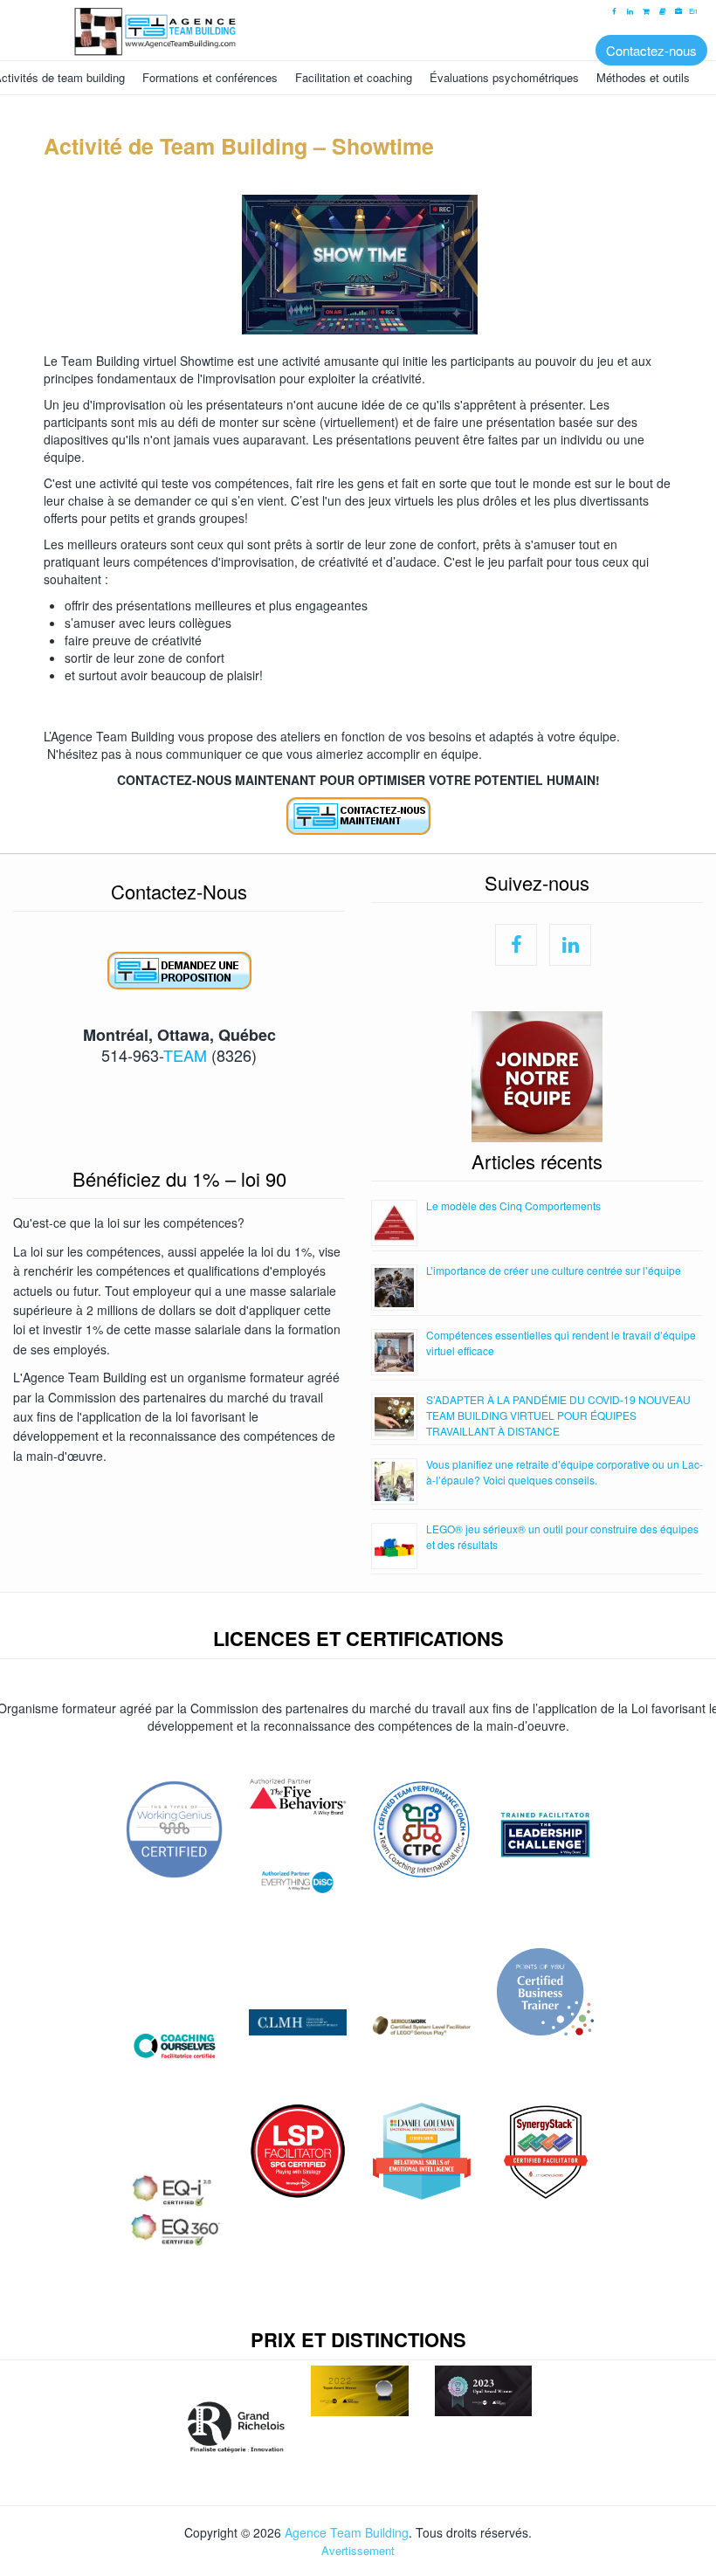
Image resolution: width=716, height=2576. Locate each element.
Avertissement (358, 2550)
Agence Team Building (347, 2532)
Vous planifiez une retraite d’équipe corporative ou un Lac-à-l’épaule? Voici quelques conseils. (565, 1472)
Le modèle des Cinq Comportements (513, 1205)
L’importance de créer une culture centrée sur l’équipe (554, 1270)
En (693, 11)
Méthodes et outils (643, 77)
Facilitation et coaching (354, 77)
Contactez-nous (651, 50)
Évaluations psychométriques (504, 77)
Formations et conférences (210, 77)
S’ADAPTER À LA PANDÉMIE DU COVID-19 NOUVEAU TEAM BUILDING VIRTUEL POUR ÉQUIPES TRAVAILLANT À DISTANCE (558, 1415)
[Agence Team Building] (358, 29)
